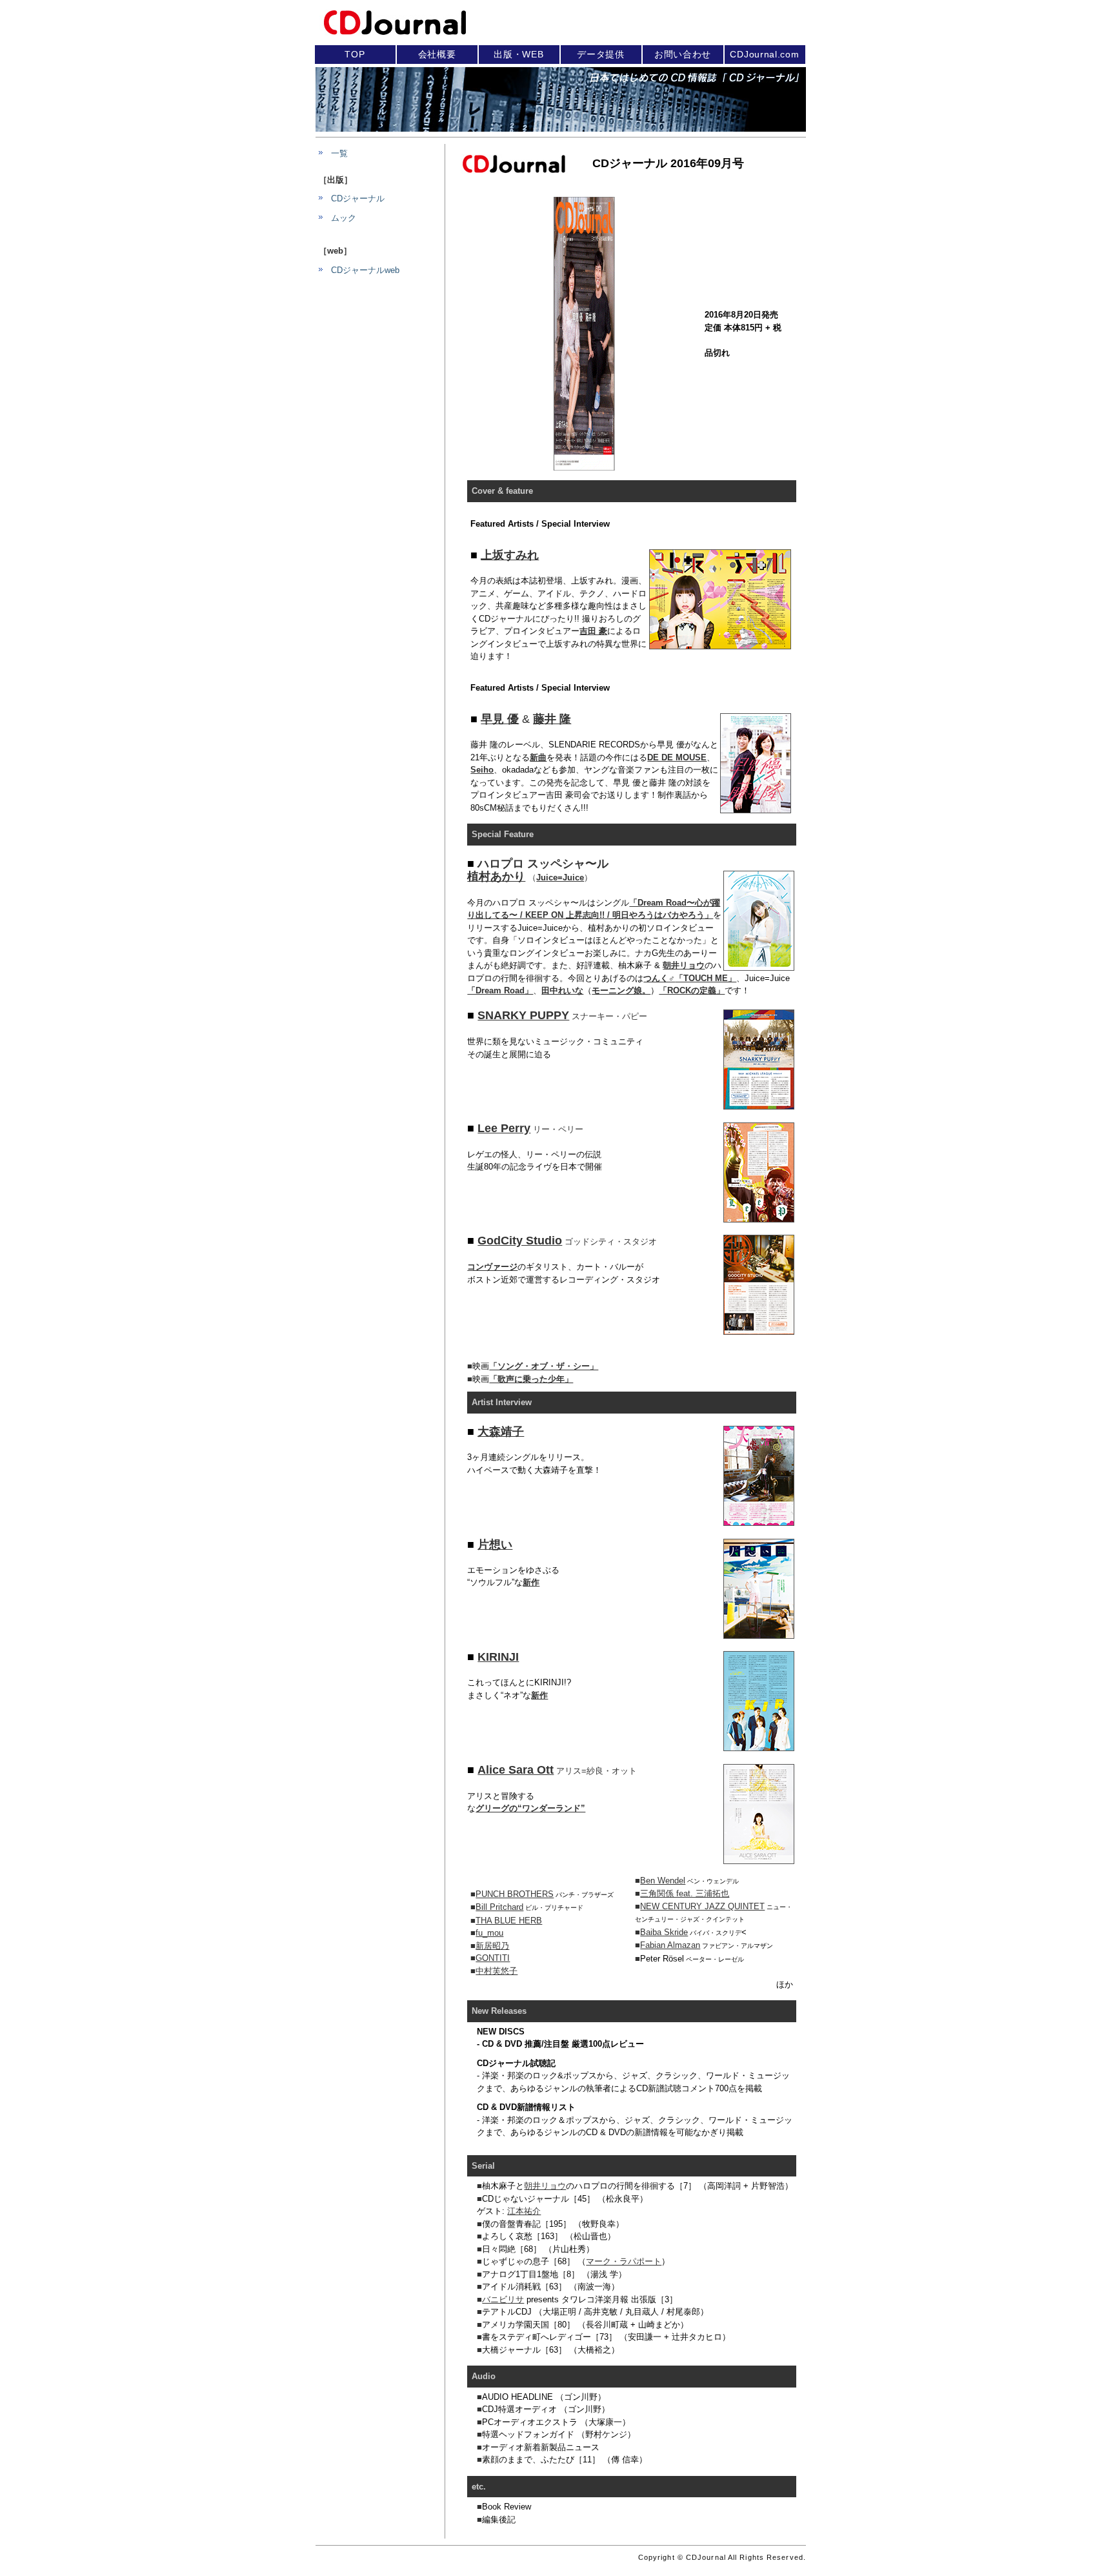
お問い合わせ (683, 54)
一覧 (339, 153)
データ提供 (601, 54)
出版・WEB (518, 54)
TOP (355, 54)
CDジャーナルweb (365, 270)
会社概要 (437, 54)
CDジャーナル (358, 198)
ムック (344, 218)
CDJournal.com (764, 54)
